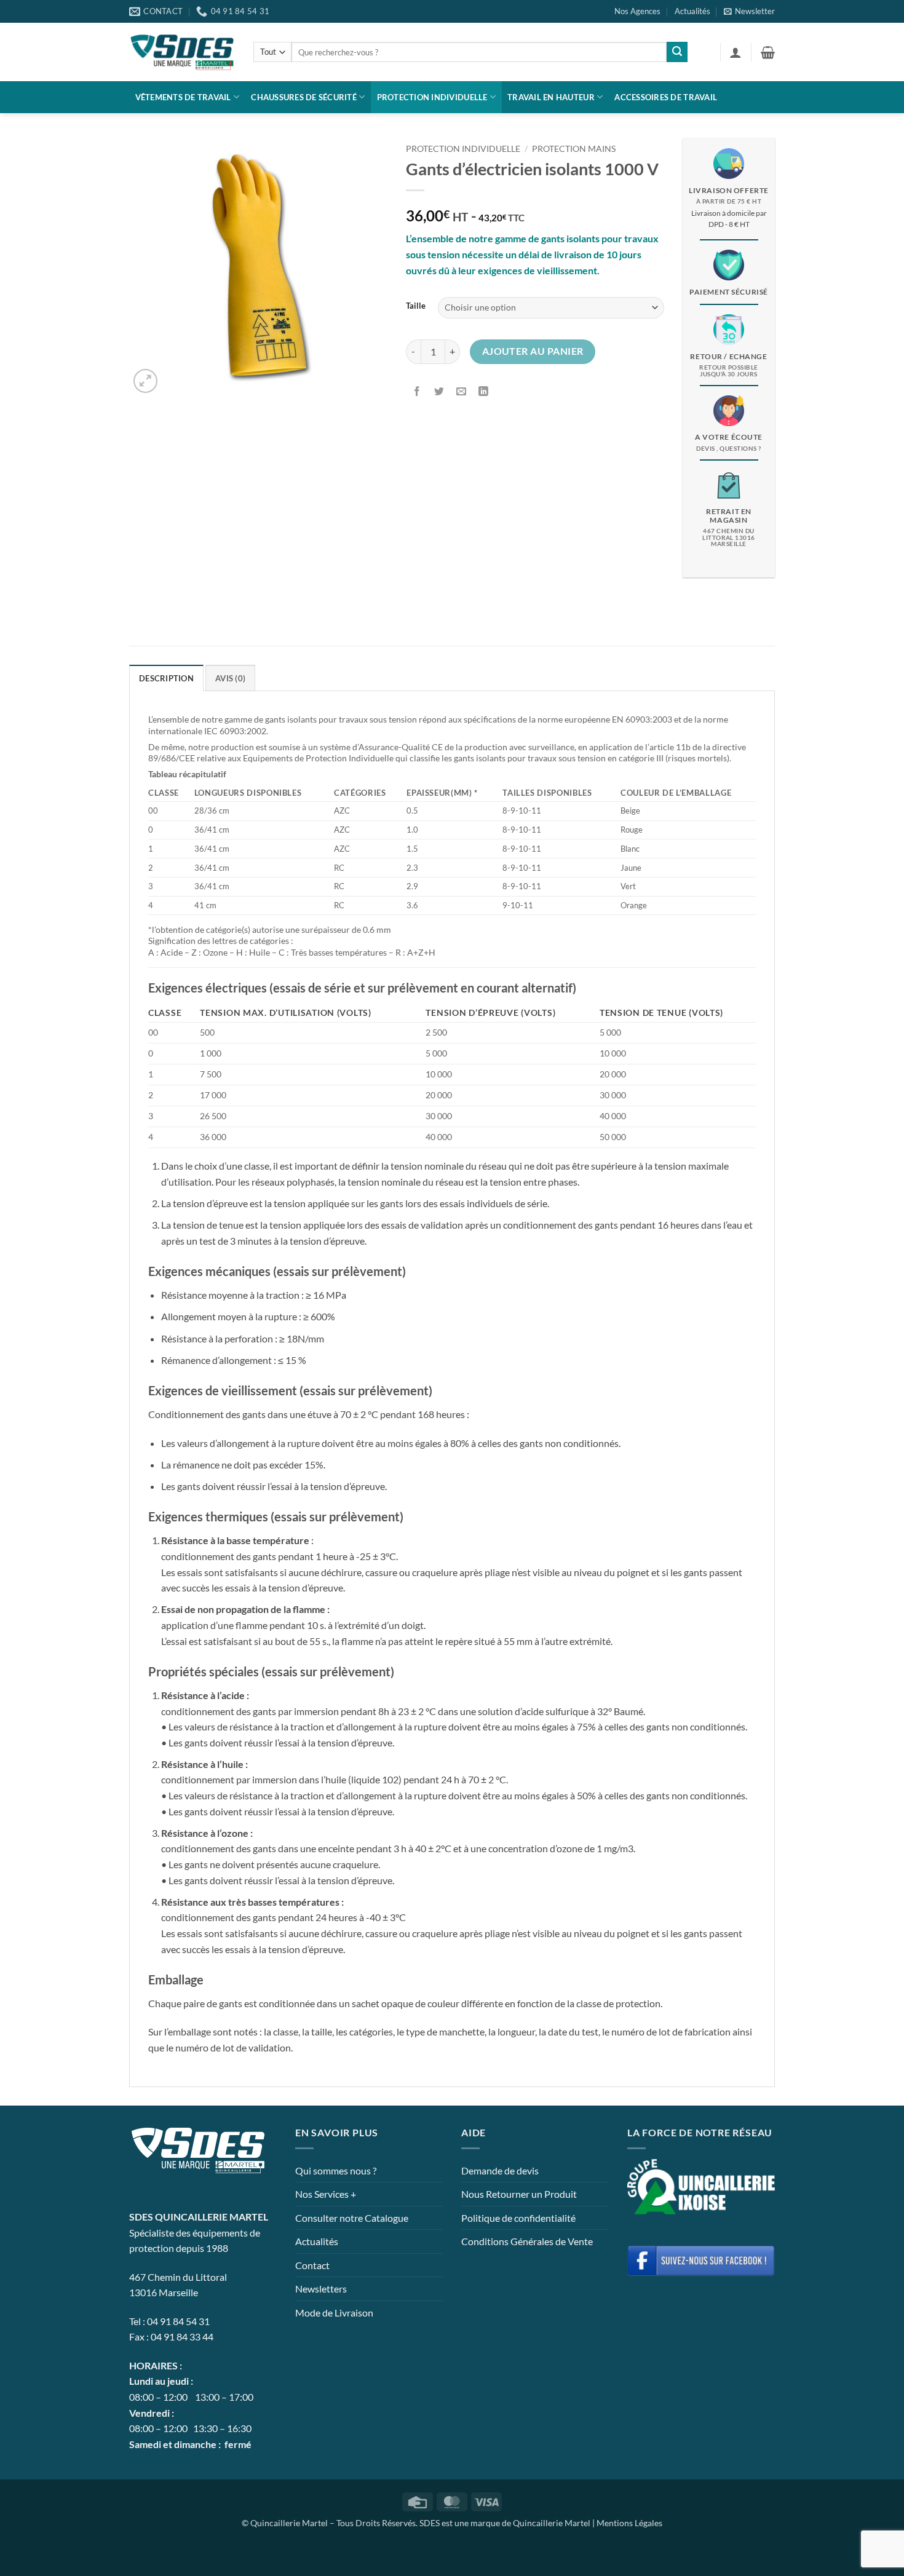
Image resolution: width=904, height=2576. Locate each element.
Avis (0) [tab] (230, 678)
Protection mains (574, 149)
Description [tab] (166, 678)
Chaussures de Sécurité (304, 97)
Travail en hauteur (551, 97)
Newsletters (321, 2289)
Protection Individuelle (432, 97)
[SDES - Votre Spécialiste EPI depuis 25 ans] (182, 52)
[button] (749, 11)
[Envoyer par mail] (462, 392)
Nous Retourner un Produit (519, 2194)
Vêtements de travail (183, 97)
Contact (312, 2265)
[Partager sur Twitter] (439, 392)
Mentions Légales (629, 2523)
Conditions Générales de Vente (527, 2241)
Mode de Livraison (334, 2312)
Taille (416, 306)
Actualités (692, 11)
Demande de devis (500, 2170)
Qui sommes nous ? (336, 2170)
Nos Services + (326, 2194)
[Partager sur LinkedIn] (484, 392)
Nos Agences (637, 11)
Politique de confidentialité (518, 2218)
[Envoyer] (677, 52)
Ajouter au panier (533, 351)
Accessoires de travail (666, 97)
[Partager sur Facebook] (417, 392)
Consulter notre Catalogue (352, 2218)
